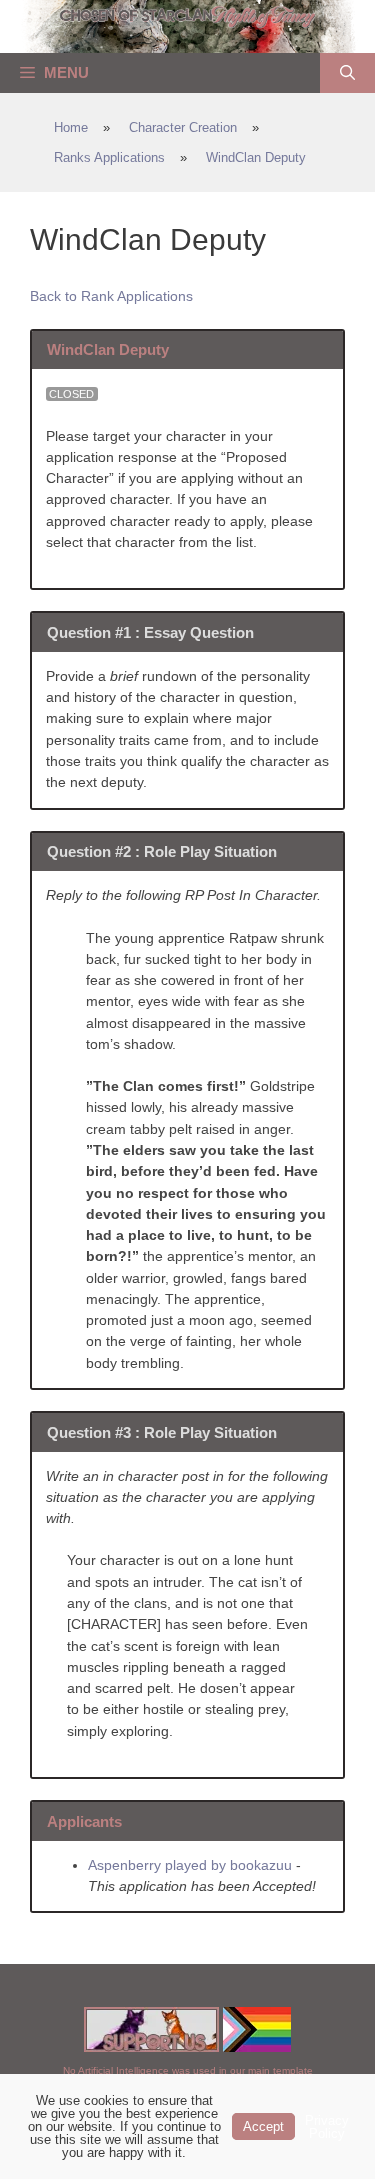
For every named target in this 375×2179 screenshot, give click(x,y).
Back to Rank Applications (111, 296)
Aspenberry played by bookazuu (190, 1865)
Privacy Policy (327, 2127)
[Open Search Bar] (347, 73)
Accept (263, 2126)
